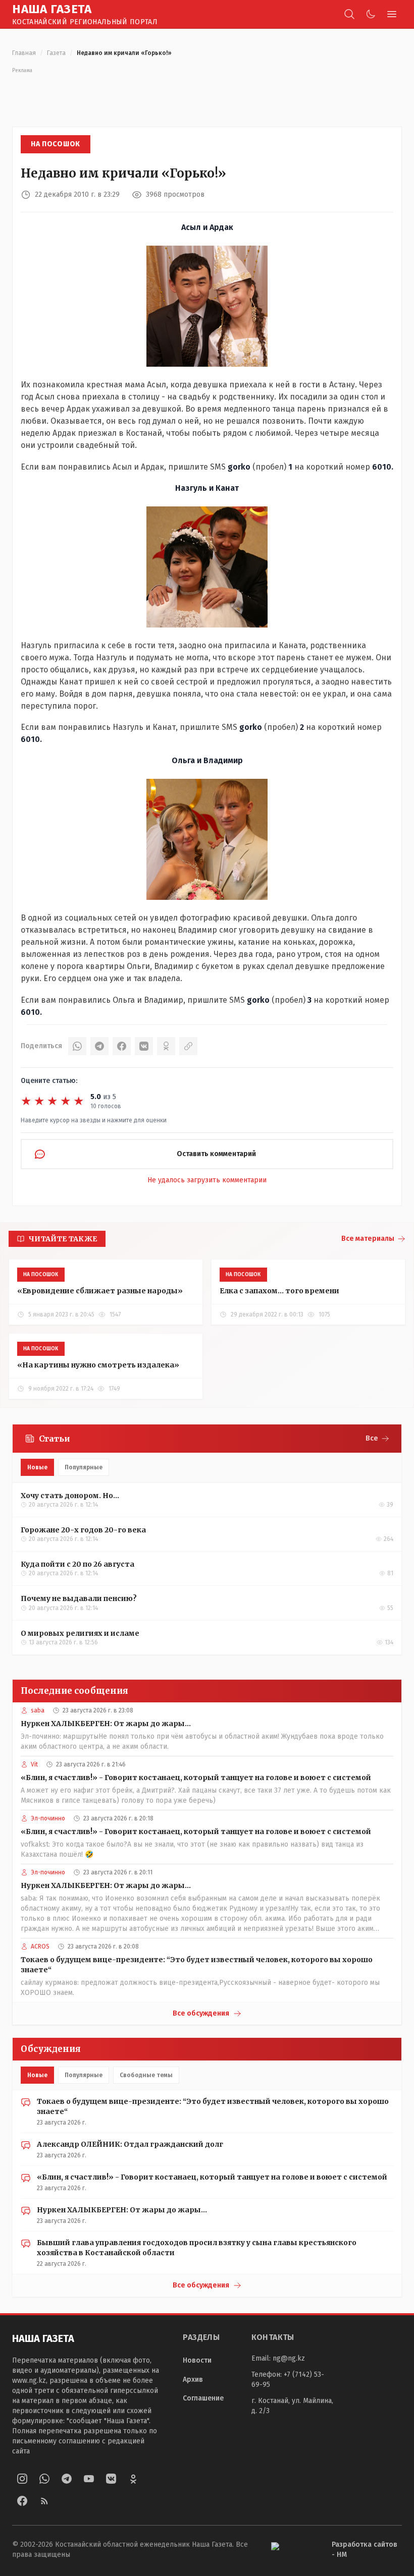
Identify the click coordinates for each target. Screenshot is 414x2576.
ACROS (40, 1947)
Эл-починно (48, 1818)
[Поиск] (349, 14)
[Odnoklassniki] (133, 2479)
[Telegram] (99, 1046)
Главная (24, 53)
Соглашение (203, 2398)
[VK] (144, 1046)
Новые (37, 1467)
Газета (56, 53)
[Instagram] (22, 2479)
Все (372, 1438)
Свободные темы (146, 2075)
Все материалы (368, 1239)
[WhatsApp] (77, 1046)
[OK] (166, 1046)
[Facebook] (122, 1046)
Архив (193, 2380)
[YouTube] (89, 2479)
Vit (34, 1764)
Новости (197, 2360)
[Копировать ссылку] (188, 1046)
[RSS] (44, 2501)
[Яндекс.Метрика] (293, 2550)
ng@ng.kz (289, 2358)
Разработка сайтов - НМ (365, 2550)
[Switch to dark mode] (371, 14)
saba (38, 1710)
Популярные (84, 1467)
